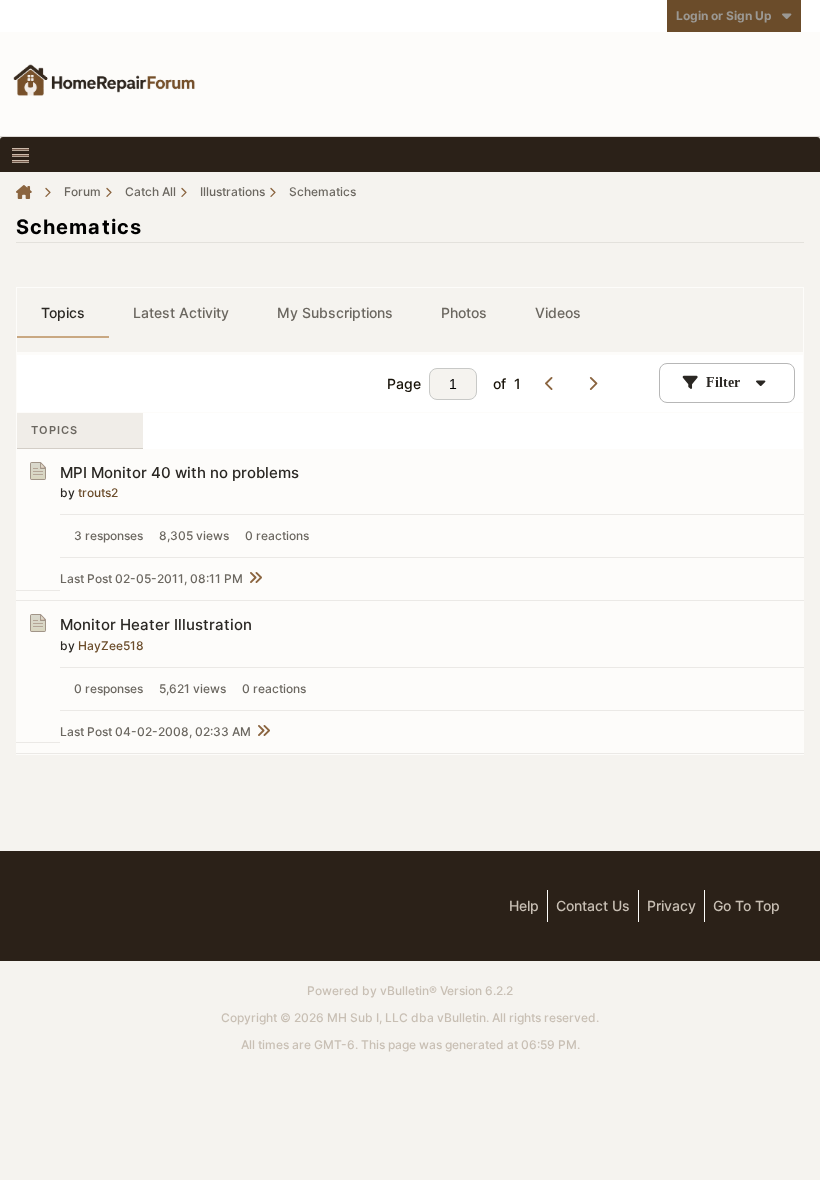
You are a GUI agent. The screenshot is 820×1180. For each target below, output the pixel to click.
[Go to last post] (255, 579)
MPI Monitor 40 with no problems (179, 472)
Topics (63, 312)
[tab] (63, 313)
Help (524, 905)
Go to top (746, 905)
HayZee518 (111, 645)
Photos (464, 312)
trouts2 (98, 492)
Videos (558, 312)
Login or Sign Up (724, 15)
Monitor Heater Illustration (156, 624)
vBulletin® (408, 990)
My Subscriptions (335, 312)
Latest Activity (181, 312)
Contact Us (593, 905)
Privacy (671, 905)
